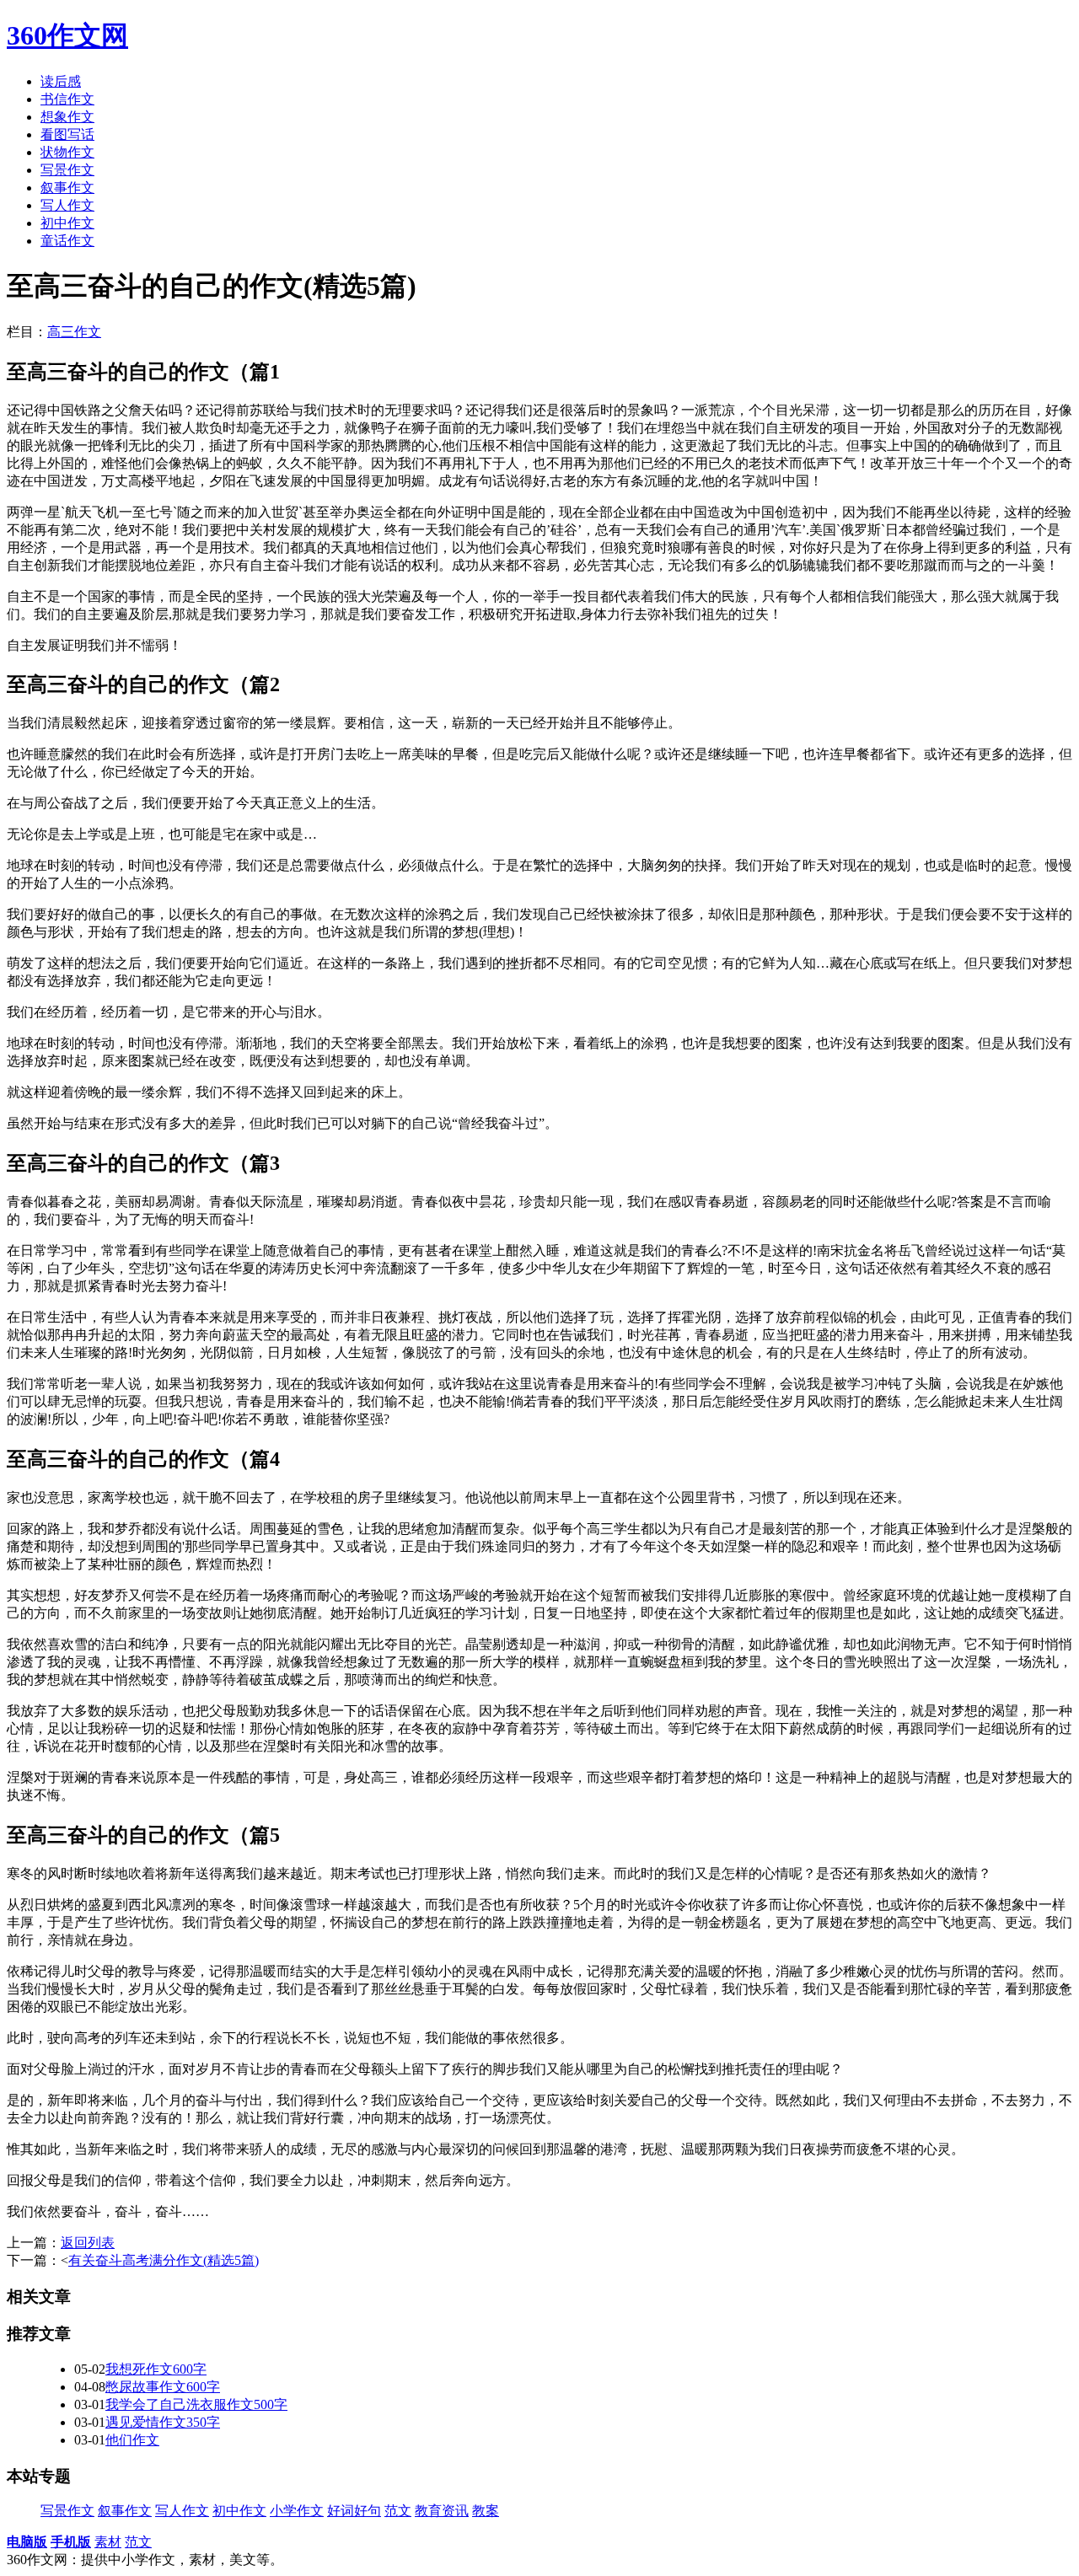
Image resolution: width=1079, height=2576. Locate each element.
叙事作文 (67, 188)
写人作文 (67, 205)
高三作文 (74, 332)
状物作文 (67, 152)
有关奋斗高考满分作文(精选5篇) (164, 2260)
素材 (108, 2542)
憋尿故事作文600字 (163, 2387)
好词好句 (354, 2511)
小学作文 (297, 2511)
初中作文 (67, 223)
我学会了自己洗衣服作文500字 (196, 2404)
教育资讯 (442, 2511)
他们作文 (132, 2440)
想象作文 (67, 117)
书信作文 (67, 99)
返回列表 (88, 2243)
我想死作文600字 (156, 2369)
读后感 (61, 81)
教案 (486, 2511)
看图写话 (67, 134)
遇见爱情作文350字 (163, 2422)
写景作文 (67, 170)
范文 (398, 2511)
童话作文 (67, 241)
